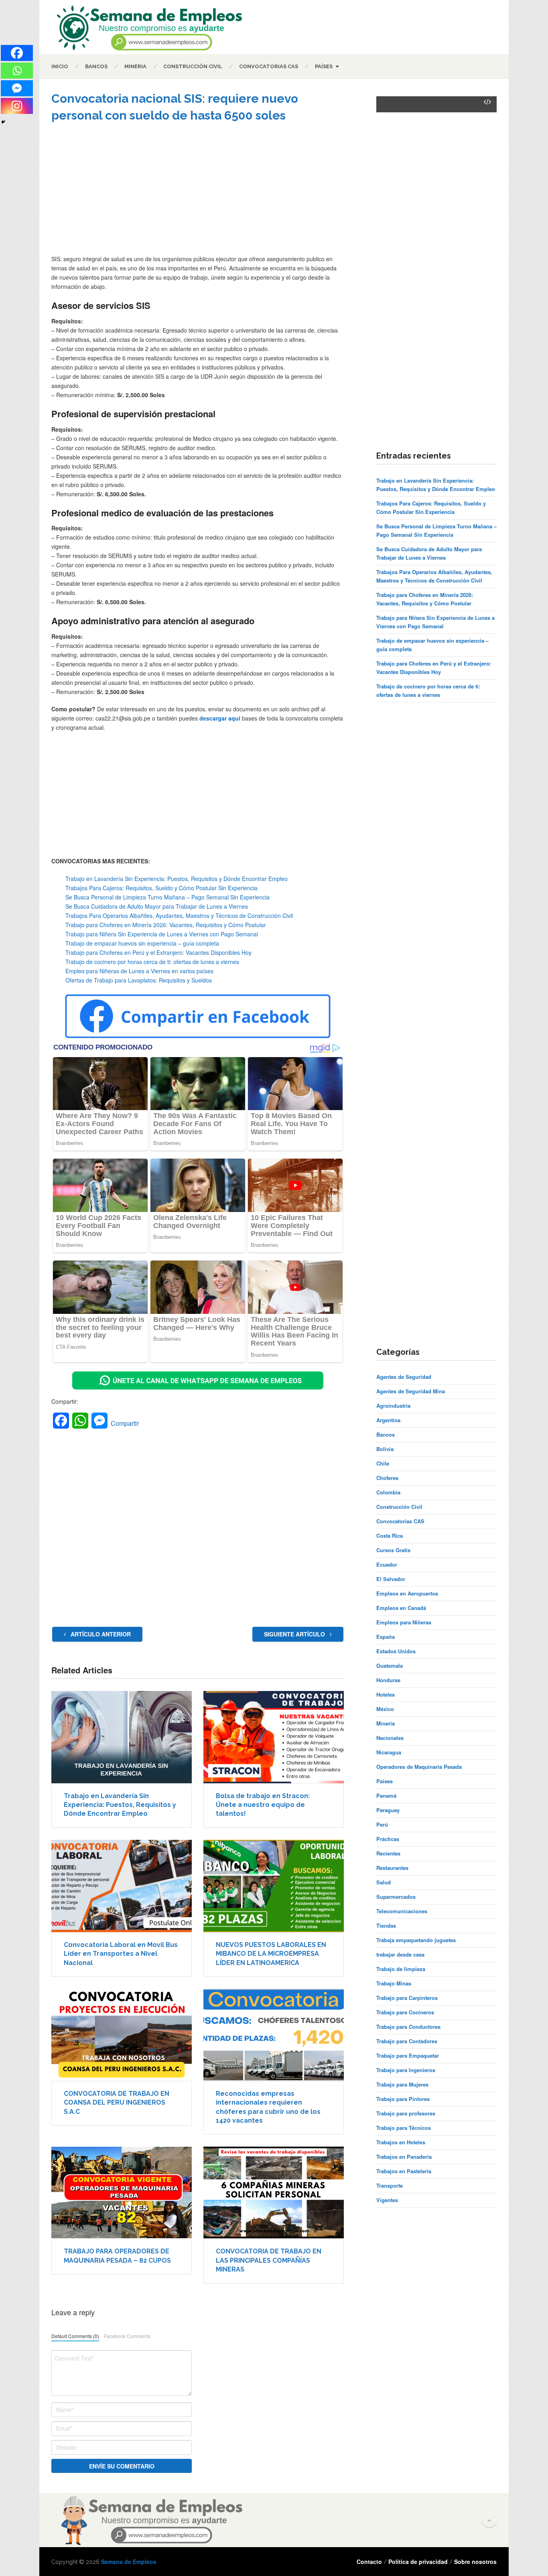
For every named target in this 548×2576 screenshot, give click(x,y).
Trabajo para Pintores (403, 2099)
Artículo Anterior (100, 1634)
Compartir (125, 1423)
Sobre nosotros (475, 2562)
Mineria (135, 66)
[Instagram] (17, 106)
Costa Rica (390, 1536)
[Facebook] (17, 53)
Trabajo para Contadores (407, 2041)
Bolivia (385, 1449)
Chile (383, 1463)
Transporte (390, 2185)
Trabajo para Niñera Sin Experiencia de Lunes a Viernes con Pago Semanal (162, 934)
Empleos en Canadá (401, 1608)
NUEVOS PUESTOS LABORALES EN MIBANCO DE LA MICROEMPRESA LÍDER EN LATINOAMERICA (271, 1954)
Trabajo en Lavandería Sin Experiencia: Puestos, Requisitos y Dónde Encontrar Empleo (177, 879)
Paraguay (388, 1810)
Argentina (388, 1420)
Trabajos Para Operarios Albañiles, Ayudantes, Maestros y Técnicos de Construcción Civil (179, 916)
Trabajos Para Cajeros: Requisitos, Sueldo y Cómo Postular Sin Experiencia (161, 888)
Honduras (388, 1680)
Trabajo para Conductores (408, 2027)
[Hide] (3, 122)
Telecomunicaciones (402, 1911)
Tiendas (386, 1925)
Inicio (60, 66)
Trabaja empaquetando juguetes (416, 1940)
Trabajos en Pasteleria (404, 2171)
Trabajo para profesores (406, 2113)
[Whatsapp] (17, 71)
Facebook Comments (127, 2336)
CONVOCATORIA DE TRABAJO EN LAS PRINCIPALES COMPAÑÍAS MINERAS (269, 2260)
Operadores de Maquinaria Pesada (419, 1767)
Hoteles (386, 1694)
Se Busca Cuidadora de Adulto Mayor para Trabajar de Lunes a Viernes (157, 906)
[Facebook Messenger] (17, 88)
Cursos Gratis (393, 1550)
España (386, 1637)
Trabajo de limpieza (401, 1969)
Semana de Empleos (129, 2562)
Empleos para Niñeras (404, 1622)
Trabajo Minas (394, 1983)
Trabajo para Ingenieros (406, 2070)
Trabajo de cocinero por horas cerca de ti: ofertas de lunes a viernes (152, 962)
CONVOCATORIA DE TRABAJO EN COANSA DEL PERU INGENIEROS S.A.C (117, 2103)
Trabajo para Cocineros (405, 2012)
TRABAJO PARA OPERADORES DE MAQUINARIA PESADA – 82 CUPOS (117, 2256)
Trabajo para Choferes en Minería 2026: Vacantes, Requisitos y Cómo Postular (166, 925)
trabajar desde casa (400, 1954)
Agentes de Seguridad (404, 1377)
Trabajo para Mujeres (402, 2084)
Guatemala (390, 1666)
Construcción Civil (193, 66)
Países (324, 66)
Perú (382, 1824)
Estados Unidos (396, 1651)
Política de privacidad (418, 2562)
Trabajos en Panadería (404, 2157)
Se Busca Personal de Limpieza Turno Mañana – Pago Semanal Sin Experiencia (167, 897)
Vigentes (387, 2200)
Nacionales (390, 1738)
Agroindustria (393, 1406)
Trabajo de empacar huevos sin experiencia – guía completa (142, 943)
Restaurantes (392, 1868)
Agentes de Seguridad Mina (411, 1391)
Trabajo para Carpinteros (407, 1998)
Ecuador (387, 1564)
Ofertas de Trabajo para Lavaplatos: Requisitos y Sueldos (139, 980)
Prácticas (388, 1839)
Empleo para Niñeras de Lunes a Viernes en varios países (139, 971)
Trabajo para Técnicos (404, 2128)
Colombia (388, 1492)
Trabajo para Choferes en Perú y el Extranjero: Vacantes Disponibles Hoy (158, 952)
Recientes (388, 1853)
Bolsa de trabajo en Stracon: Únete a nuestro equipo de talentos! (263, 1805)
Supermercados (396, 1897)
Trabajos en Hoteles (401, 2142)
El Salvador (391, 1579)
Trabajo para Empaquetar (408, 2055)
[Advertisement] (198, 194)
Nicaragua (389, 1752)
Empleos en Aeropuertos (407, 1593)
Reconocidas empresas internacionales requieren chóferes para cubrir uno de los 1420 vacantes (268, 2107)
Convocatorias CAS (269, 66)
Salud (384, 1882)
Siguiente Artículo (295, 1634)
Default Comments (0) (75, 2336)
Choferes (387, 1478)
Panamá (386, 1795)
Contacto (369, 2562)
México (385, 1709)
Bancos (96, 66)
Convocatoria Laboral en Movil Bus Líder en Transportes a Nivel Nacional (121, 1954)
